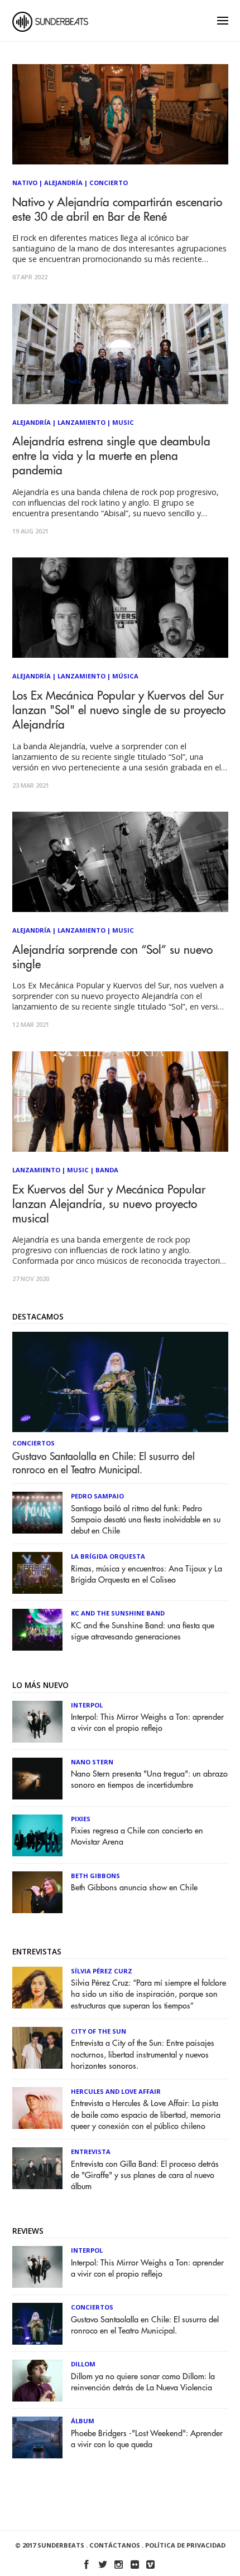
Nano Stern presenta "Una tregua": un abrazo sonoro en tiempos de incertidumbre (149, 1780)
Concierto (109, 183)
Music (123, 422)
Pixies (81, 1819)
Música (125, 676)
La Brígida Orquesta (108, 1556)
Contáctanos (115, 2545)
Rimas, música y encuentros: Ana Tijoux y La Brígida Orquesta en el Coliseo (147, 1575)
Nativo (25, 183)
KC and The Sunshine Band (118, 1613)
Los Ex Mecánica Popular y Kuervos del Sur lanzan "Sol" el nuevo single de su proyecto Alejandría (119, 710)
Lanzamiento (81, 422)
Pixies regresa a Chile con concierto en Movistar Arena (137, 1837)
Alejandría (63, 183)
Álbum (83, 2421)
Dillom (83, 2364)
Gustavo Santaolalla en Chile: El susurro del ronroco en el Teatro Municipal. (104, 1463)
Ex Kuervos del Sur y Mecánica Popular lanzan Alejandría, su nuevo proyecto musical (109, 1204)
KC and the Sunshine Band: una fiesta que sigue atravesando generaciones (143, 1631)
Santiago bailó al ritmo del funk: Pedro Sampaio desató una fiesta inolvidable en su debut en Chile (146, 1520)
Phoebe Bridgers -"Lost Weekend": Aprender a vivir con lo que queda (147, 2439)
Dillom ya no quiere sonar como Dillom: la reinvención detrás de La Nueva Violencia (143, 2382)
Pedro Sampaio (97, 1496)
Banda (107, 1170)
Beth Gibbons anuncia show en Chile (134, 1888)
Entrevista (91, 2151)
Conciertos (33, 1443)
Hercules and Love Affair (116, 2091)
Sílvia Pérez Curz (102, 1971)
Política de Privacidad (185, 2545)
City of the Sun (99, 2031)
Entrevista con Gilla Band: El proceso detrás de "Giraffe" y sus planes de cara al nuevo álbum (145, 2175)
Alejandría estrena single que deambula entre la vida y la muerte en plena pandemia (111, 456)
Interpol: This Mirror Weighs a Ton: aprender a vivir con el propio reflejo (147, 1723)
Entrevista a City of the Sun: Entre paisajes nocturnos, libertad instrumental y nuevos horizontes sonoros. (143, 2055)
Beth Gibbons (95, 1876)
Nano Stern (92, 1762)
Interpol (87, 1705)
